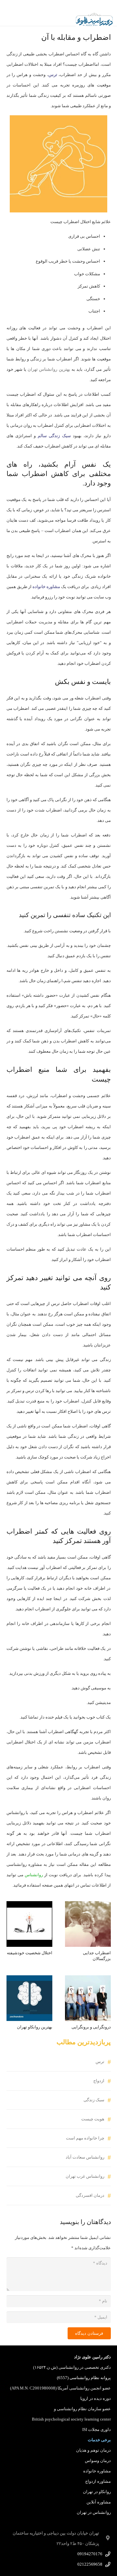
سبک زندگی (94, 2100)
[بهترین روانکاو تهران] (29, 1980)
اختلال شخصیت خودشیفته (30, 1953)
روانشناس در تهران (94, 2512)
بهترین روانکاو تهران (35, 2027)
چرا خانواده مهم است (85, 2138)
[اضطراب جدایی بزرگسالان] (88, 1906)
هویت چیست (93, 2119)
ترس (100, 2062)
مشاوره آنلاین (99, 2502)
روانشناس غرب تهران (85, 2176)
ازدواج (99, 2081)
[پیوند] (94, 19)
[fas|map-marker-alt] (105, 2538)
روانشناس (34, 1875)
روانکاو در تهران (97, 2492)
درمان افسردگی (90, 2195)
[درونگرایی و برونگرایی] (88, 1980)
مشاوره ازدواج (98, 2481)
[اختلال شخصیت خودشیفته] (29, 1906)
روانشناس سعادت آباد (85, 2157)
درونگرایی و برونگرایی (91, 2027)
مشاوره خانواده (97, 2471)
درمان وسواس (98, 2461)
